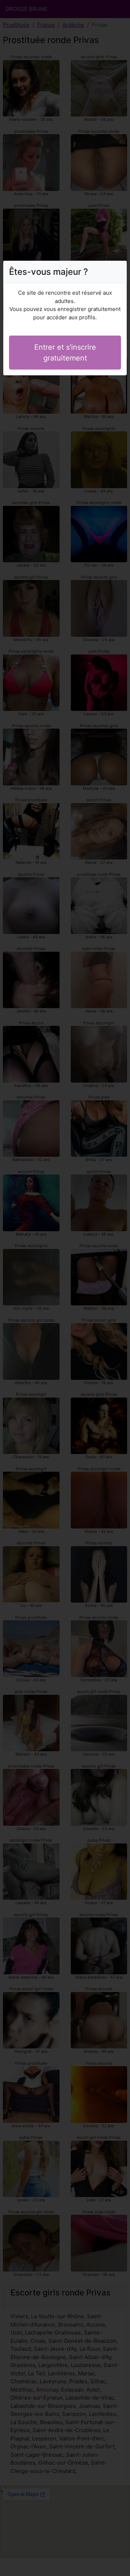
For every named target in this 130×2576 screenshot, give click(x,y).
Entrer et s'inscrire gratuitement (65, 353)
